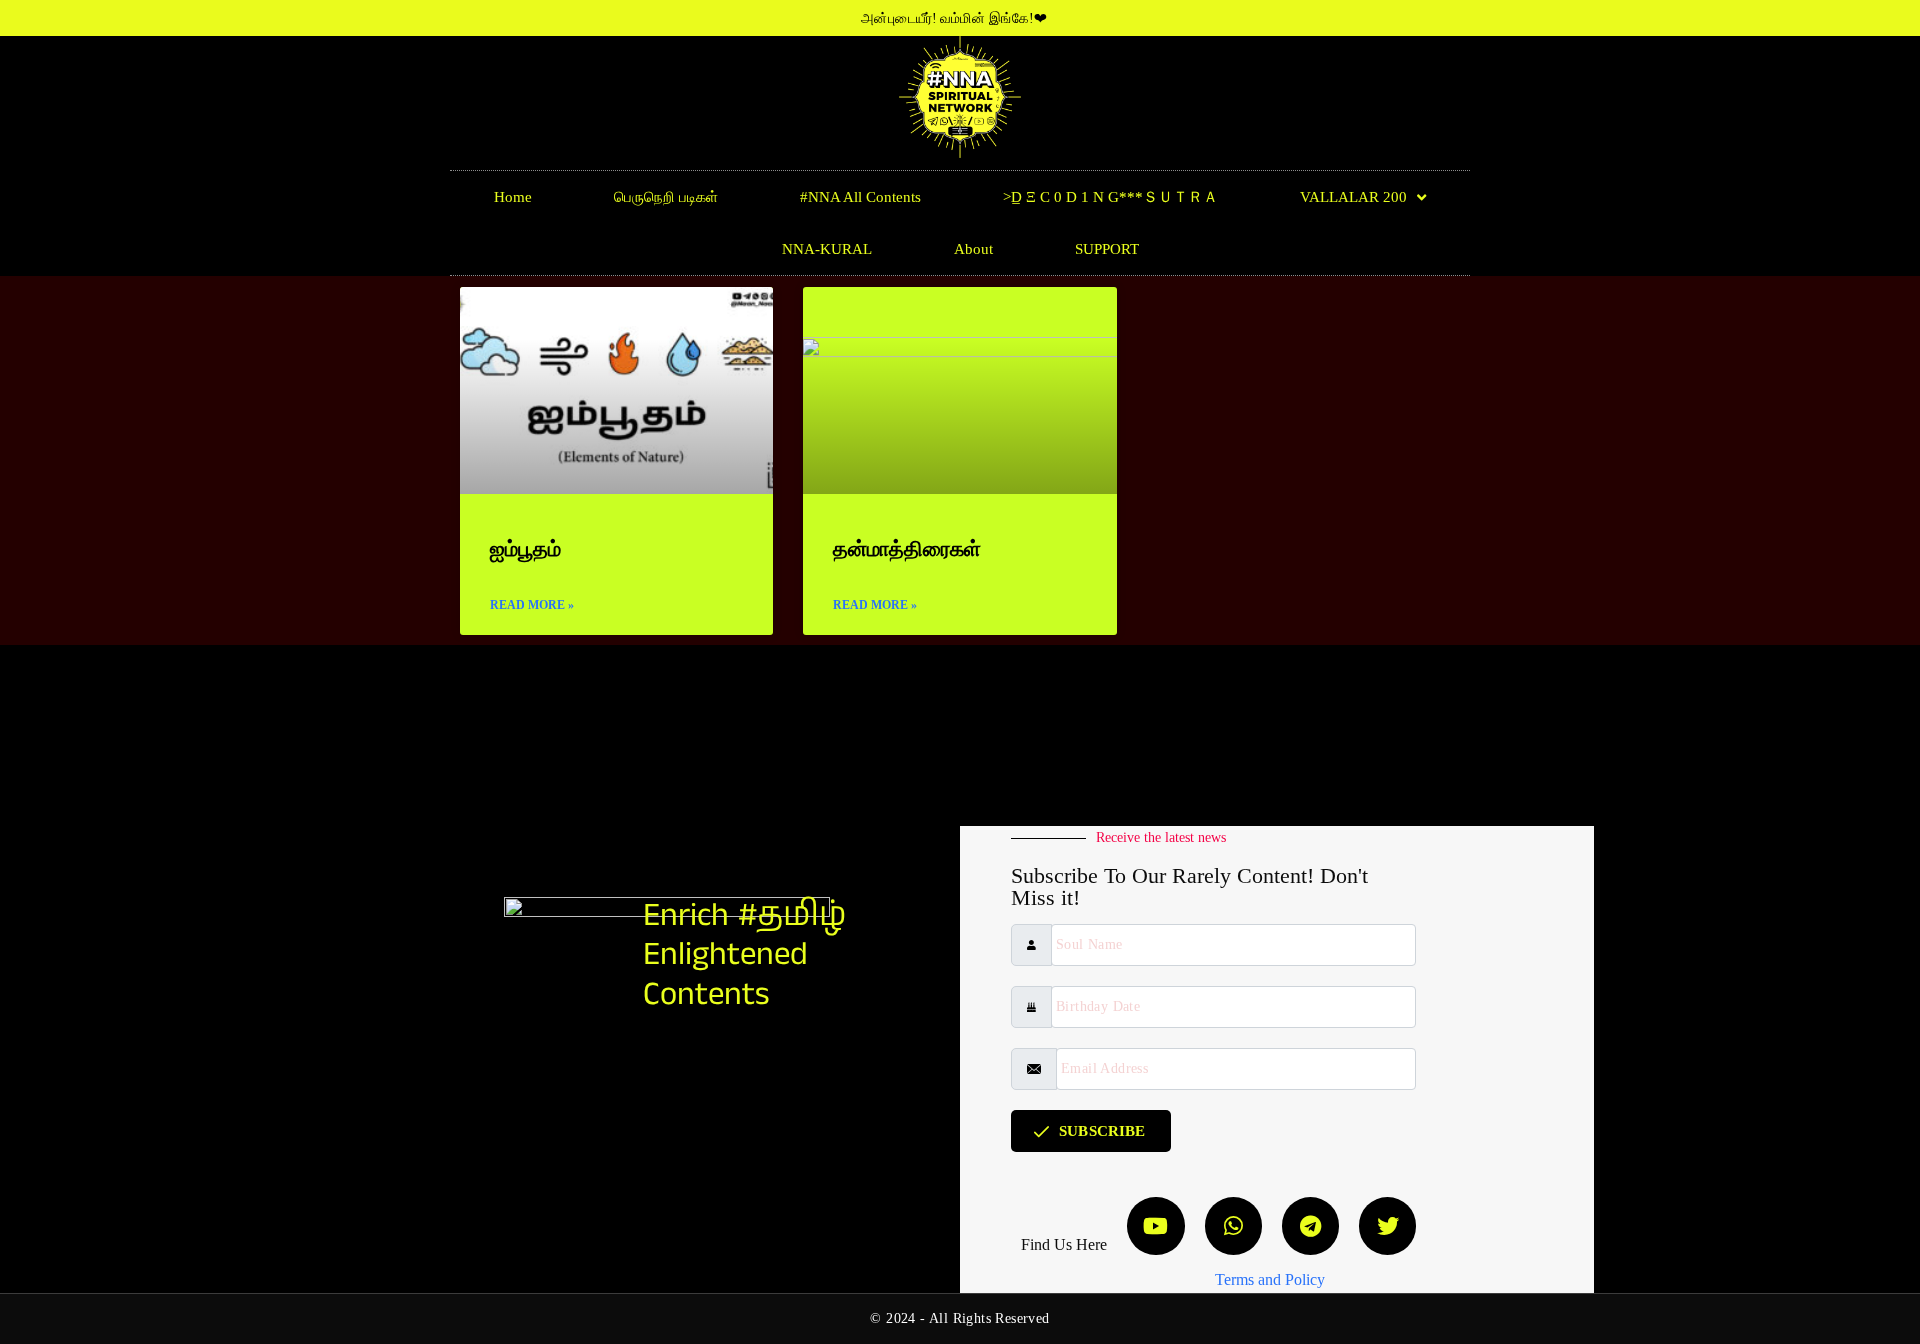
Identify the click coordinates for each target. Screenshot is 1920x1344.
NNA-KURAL (827, 249)
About (973, 249)
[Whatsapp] (1233, 1225)
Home (513, 197)
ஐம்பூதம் (525, 549)
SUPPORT (1107, 249)
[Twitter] (1387, 1225)
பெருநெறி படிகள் (666, 197)
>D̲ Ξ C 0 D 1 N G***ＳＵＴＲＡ (1110, 197)
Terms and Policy (1270, 1279)
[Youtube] (1155, 1225)
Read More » (532, 605)
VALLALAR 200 (1353, 197)
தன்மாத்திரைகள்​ (907, 549)
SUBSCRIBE (1102, 1131)
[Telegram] (1310, 1225)
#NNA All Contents (860, 197)
